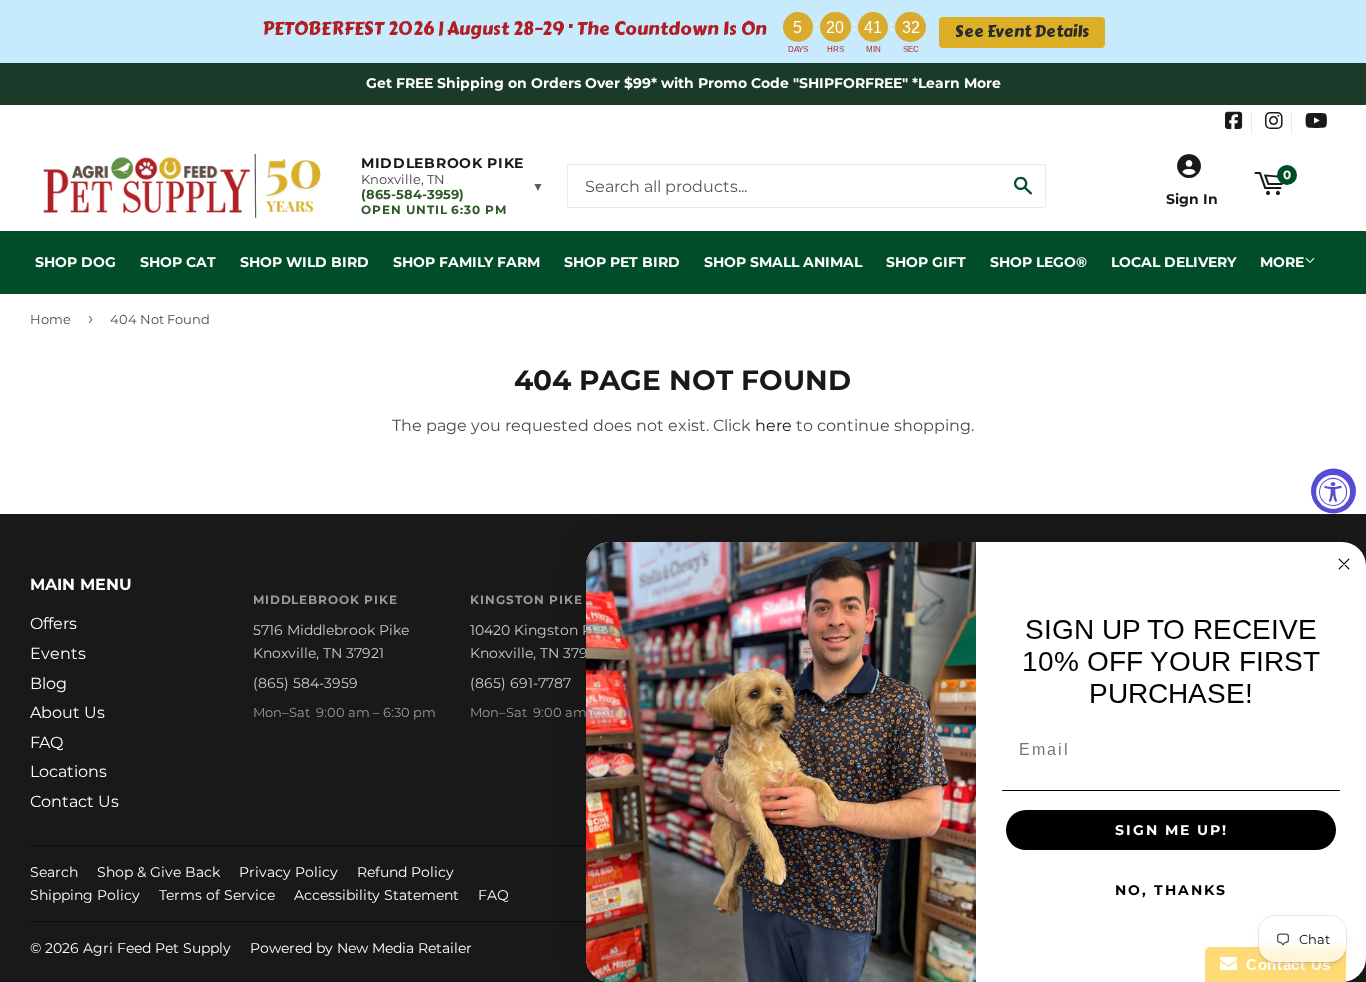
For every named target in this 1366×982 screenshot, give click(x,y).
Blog (48, 683)
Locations (68, 771)
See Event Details (1022, 32)
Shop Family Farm (466, 262)
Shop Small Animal (783, 262)
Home (50, 319)
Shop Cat (178, 262)
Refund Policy (405, 872)
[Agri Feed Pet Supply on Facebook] (1234, 123)
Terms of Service (217, 895)
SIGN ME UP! (1171, 830)
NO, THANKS (1171, 890)
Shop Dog (75, 262)
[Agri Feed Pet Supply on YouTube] (1316, 123)
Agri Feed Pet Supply (157, 948)
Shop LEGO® (1038, 262)
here (773, 425)
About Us (67, 712)
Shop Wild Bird (304, 262)
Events (58, 653)
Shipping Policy (85, 895)
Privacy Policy (288, 872)
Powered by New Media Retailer (361, 948)
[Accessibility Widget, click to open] (1333, 491)
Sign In (1192, 199)
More (1282, 262)
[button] (452, 186)
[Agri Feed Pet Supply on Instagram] (1274, 123)
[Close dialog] (1344, 564)
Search (54, 872)
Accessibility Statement (376, 895)
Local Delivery (1173, 262)
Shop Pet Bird (622, 262)
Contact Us (74, 801)
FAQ (46, 742)
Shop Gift (926, 262)
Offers (53, 623)
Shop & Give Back (158, 872)
